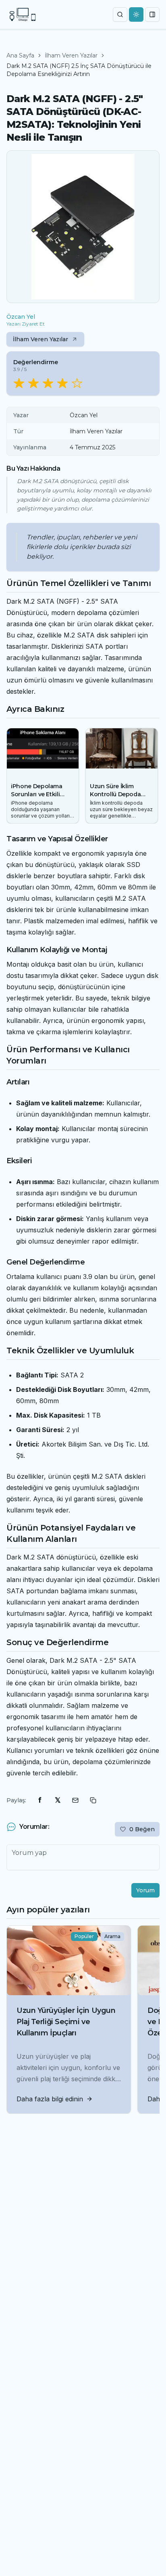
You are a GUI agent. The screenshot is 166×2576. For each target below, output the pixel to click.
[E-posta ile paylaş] (75, 1800)
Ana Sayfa (20, 55)
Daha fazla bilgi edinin (50, 2099)
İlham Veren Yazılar (71, 55)
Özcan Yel (21, 317)
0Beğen (142, 1829)
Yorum (145, 1890)
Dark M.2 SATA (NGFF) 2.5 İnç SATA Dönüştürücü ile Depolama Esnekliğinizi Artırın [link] (79, 70)
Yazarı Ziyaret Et (26, 324)
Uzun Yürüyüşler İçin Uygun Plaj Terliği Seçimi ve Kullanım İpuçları (66, 2022)
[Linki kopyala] (93, 1800)
